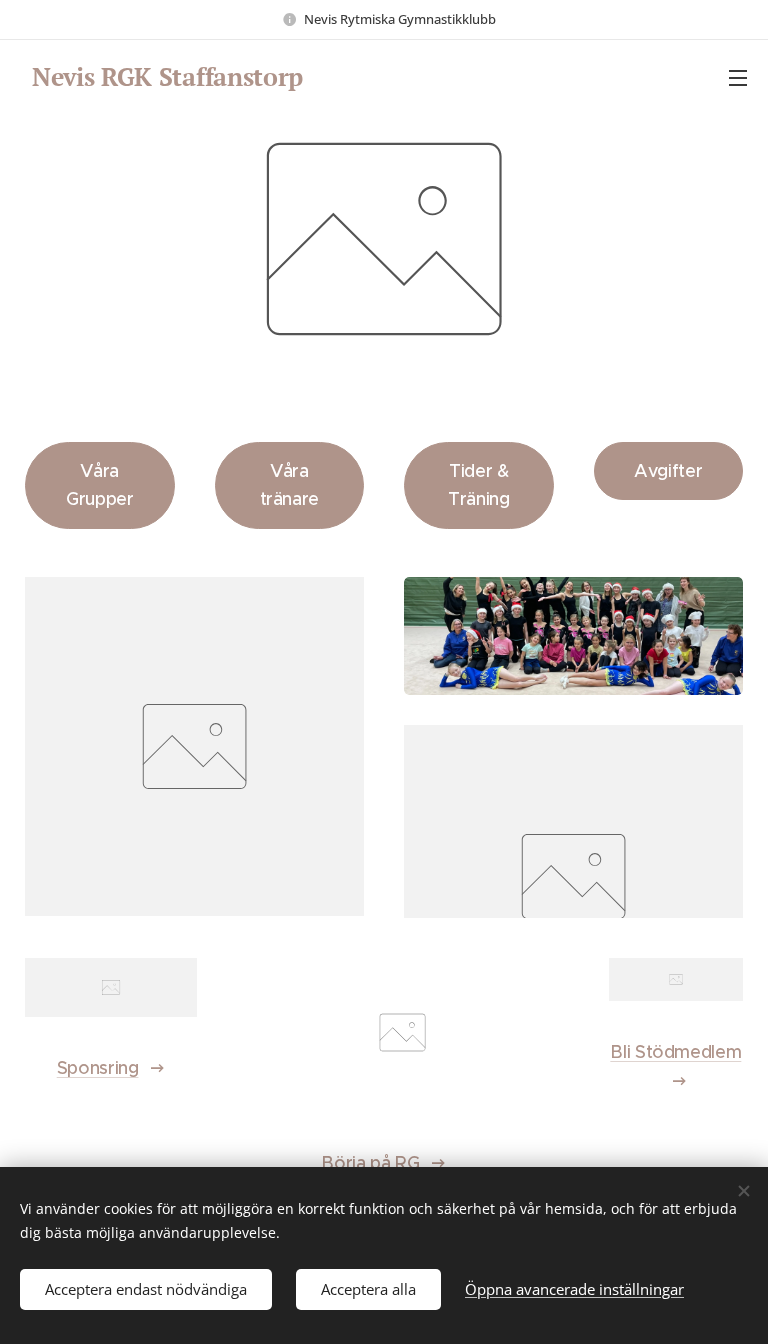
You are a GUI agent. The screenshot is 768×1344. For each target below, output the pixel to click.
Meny (738, 77)
